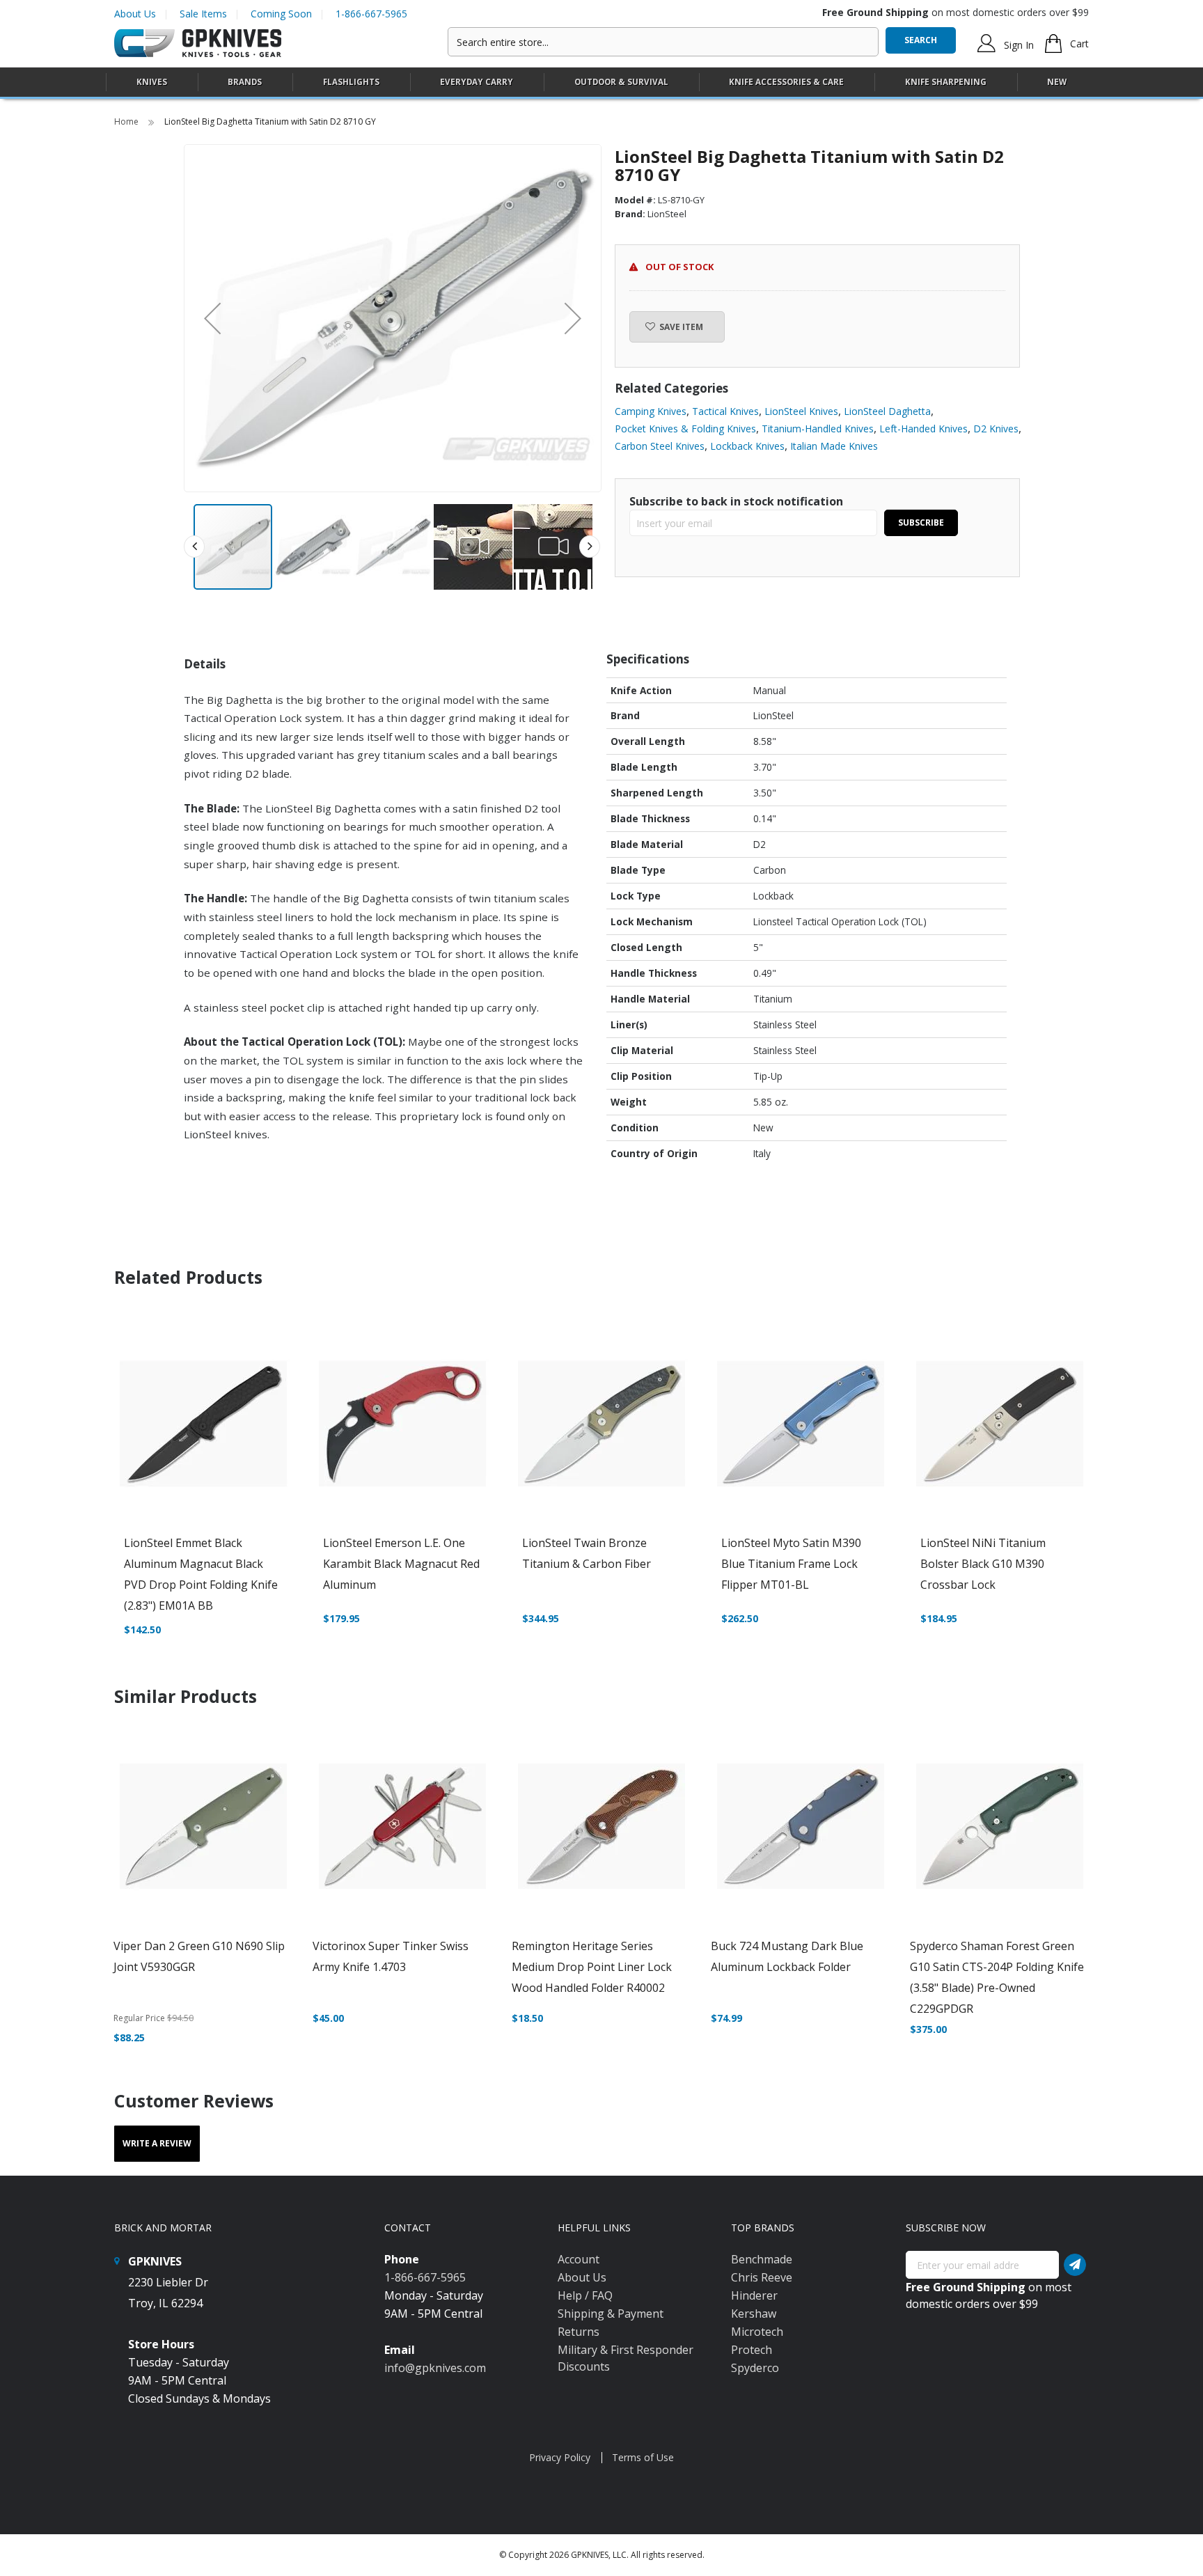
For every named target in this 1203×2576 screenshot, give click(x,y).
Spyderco (755, 2368)
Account (579, 2259)
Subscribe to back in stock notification (736, 501)
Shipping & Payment (611, 2314)
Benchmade (762, 2259)
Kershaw (754, 2314)
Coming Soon (281, 14)
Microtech (757, 2332)
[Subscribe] (1075, 2265)
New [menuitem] (1057, 82)
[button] (212, 318)
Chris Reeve (762, 2277)
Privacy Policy (560, 2457)
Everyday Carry (477, 82)
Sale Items (203, 14)
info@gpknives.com (435, 2368)
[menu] (601, 83)
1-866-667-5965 (371, 14)
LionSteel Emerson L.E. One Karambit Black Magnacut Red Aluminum (401, 1564)
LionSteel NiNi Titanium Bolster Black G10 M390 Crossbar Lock (983, 1564)
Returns (579, 2332)
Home (127, 121)
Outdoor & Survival (621, 82)
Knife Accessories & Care (786, 82)
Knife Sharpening (946, 82)
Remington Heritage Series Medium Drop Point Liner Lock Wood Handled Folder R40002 (592, 1967)
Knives (152, 82)
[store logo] (198, 44)
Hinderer (754, 2295)
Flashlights (351, 82)
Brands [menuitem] (245, 82)
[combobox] (663, 42)
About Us (135, 14)
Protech (752, 2350)
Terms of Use (643, 2457)
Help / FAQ (585, 2295)
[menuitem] (152, 82)
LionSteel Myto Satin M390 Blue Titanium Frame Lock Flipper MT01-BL (791, 1564)
